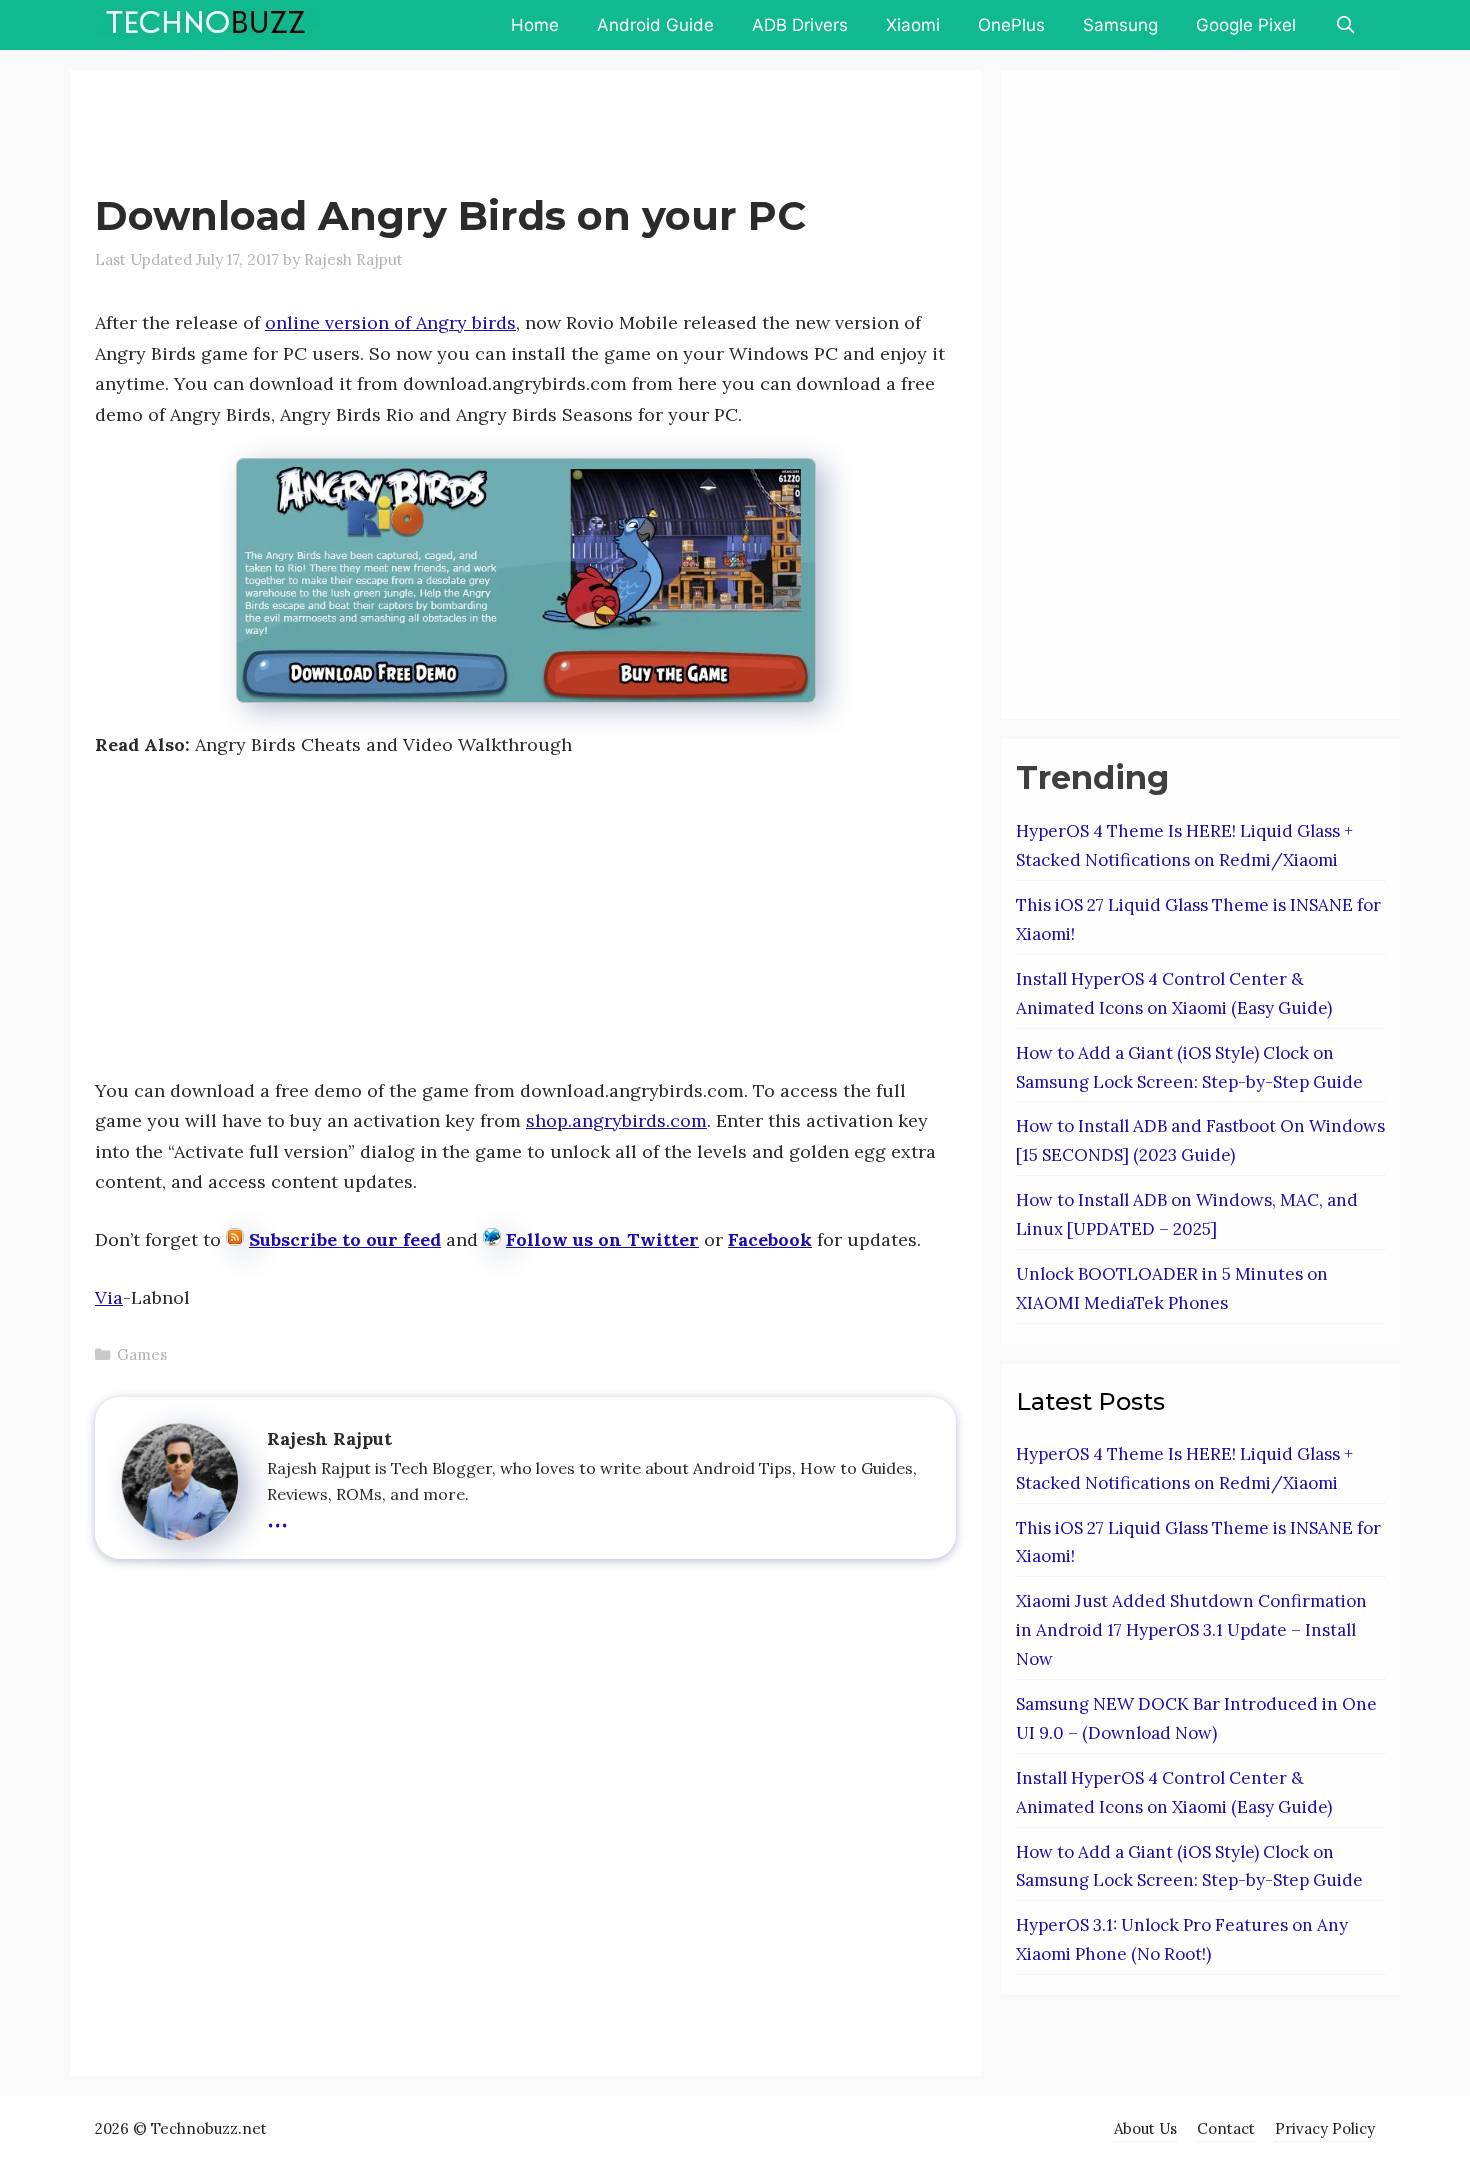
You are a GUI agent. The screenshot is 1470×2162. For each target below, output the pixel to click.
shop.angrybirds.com (616, 1120)
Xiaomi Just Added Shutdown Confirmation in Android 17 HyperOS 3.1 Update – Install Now (1191, 1630)
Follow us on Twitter (602, 1239)
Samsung (1120, 25)
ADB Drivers (800, 25)
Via (109, 1297)
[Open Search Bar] (1345, 25)
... (277, 1515)
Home (535, 25)
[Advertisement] (459, 135)
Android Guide (655, 25)
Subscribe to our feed (345, 1239)
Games (142, 1354)
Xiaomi (913, 25)
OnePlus (1011, 25)
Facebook (770, 1239)
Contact (1226, 2128)
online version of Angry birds (390, 322)
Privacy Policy (1325, 2128)
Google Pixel (1246, 25)
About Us (1145, 2128)
